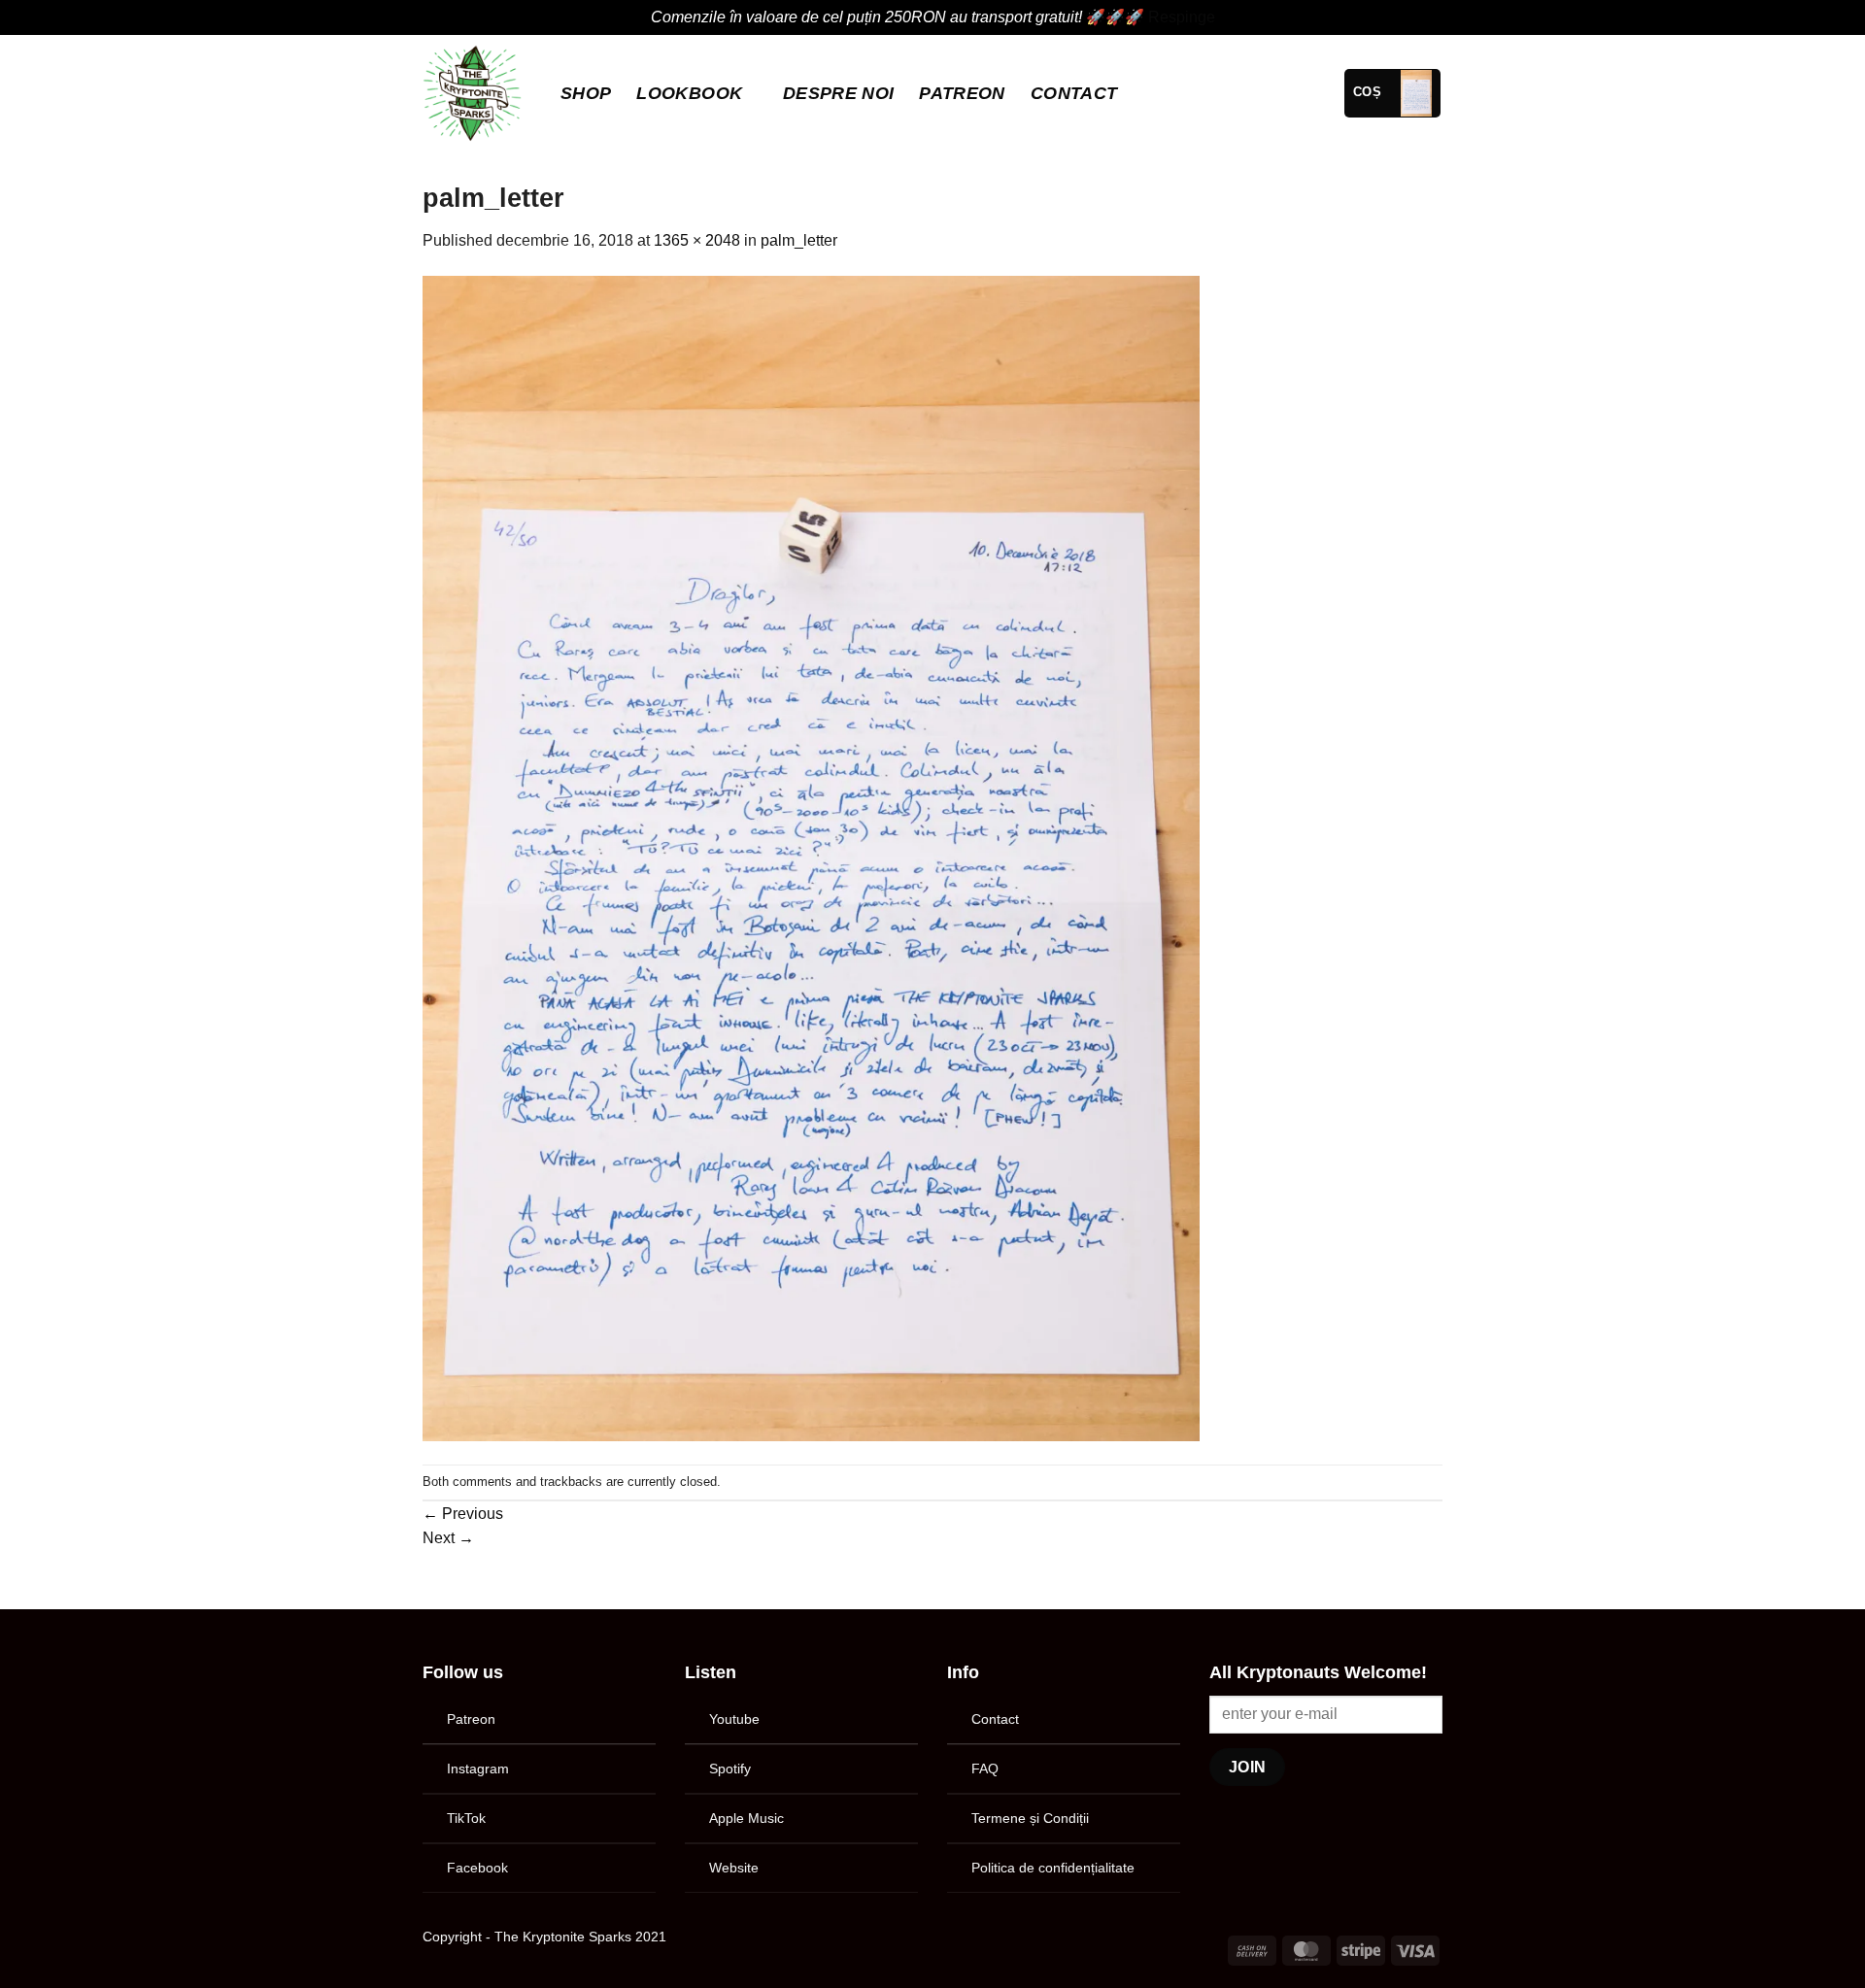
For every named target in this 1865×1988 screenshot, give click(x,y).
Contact (1074, 93)
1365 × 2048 (697, 240)
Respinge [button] (1182, 17)
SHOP (586, 93)
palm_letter (799, 240)
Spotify (730, 1769)
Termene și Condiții (1030, 1818)
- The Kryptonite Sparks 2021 (576, 1937)
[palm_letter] (811, 857)
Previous (463, 1514)
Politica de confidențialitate (1053, 1868)
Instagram (478, 1769)
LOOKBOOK (689, 93)
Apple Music (746, 1818)
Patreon (471, 1719)
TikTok (466, 1818)
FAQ (985, 1769)
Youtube (734, 1719)
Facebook (477, 1868)
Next (448, 1538)
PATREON (962, 93)
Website (734, 1868)
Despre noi (839, 93)
